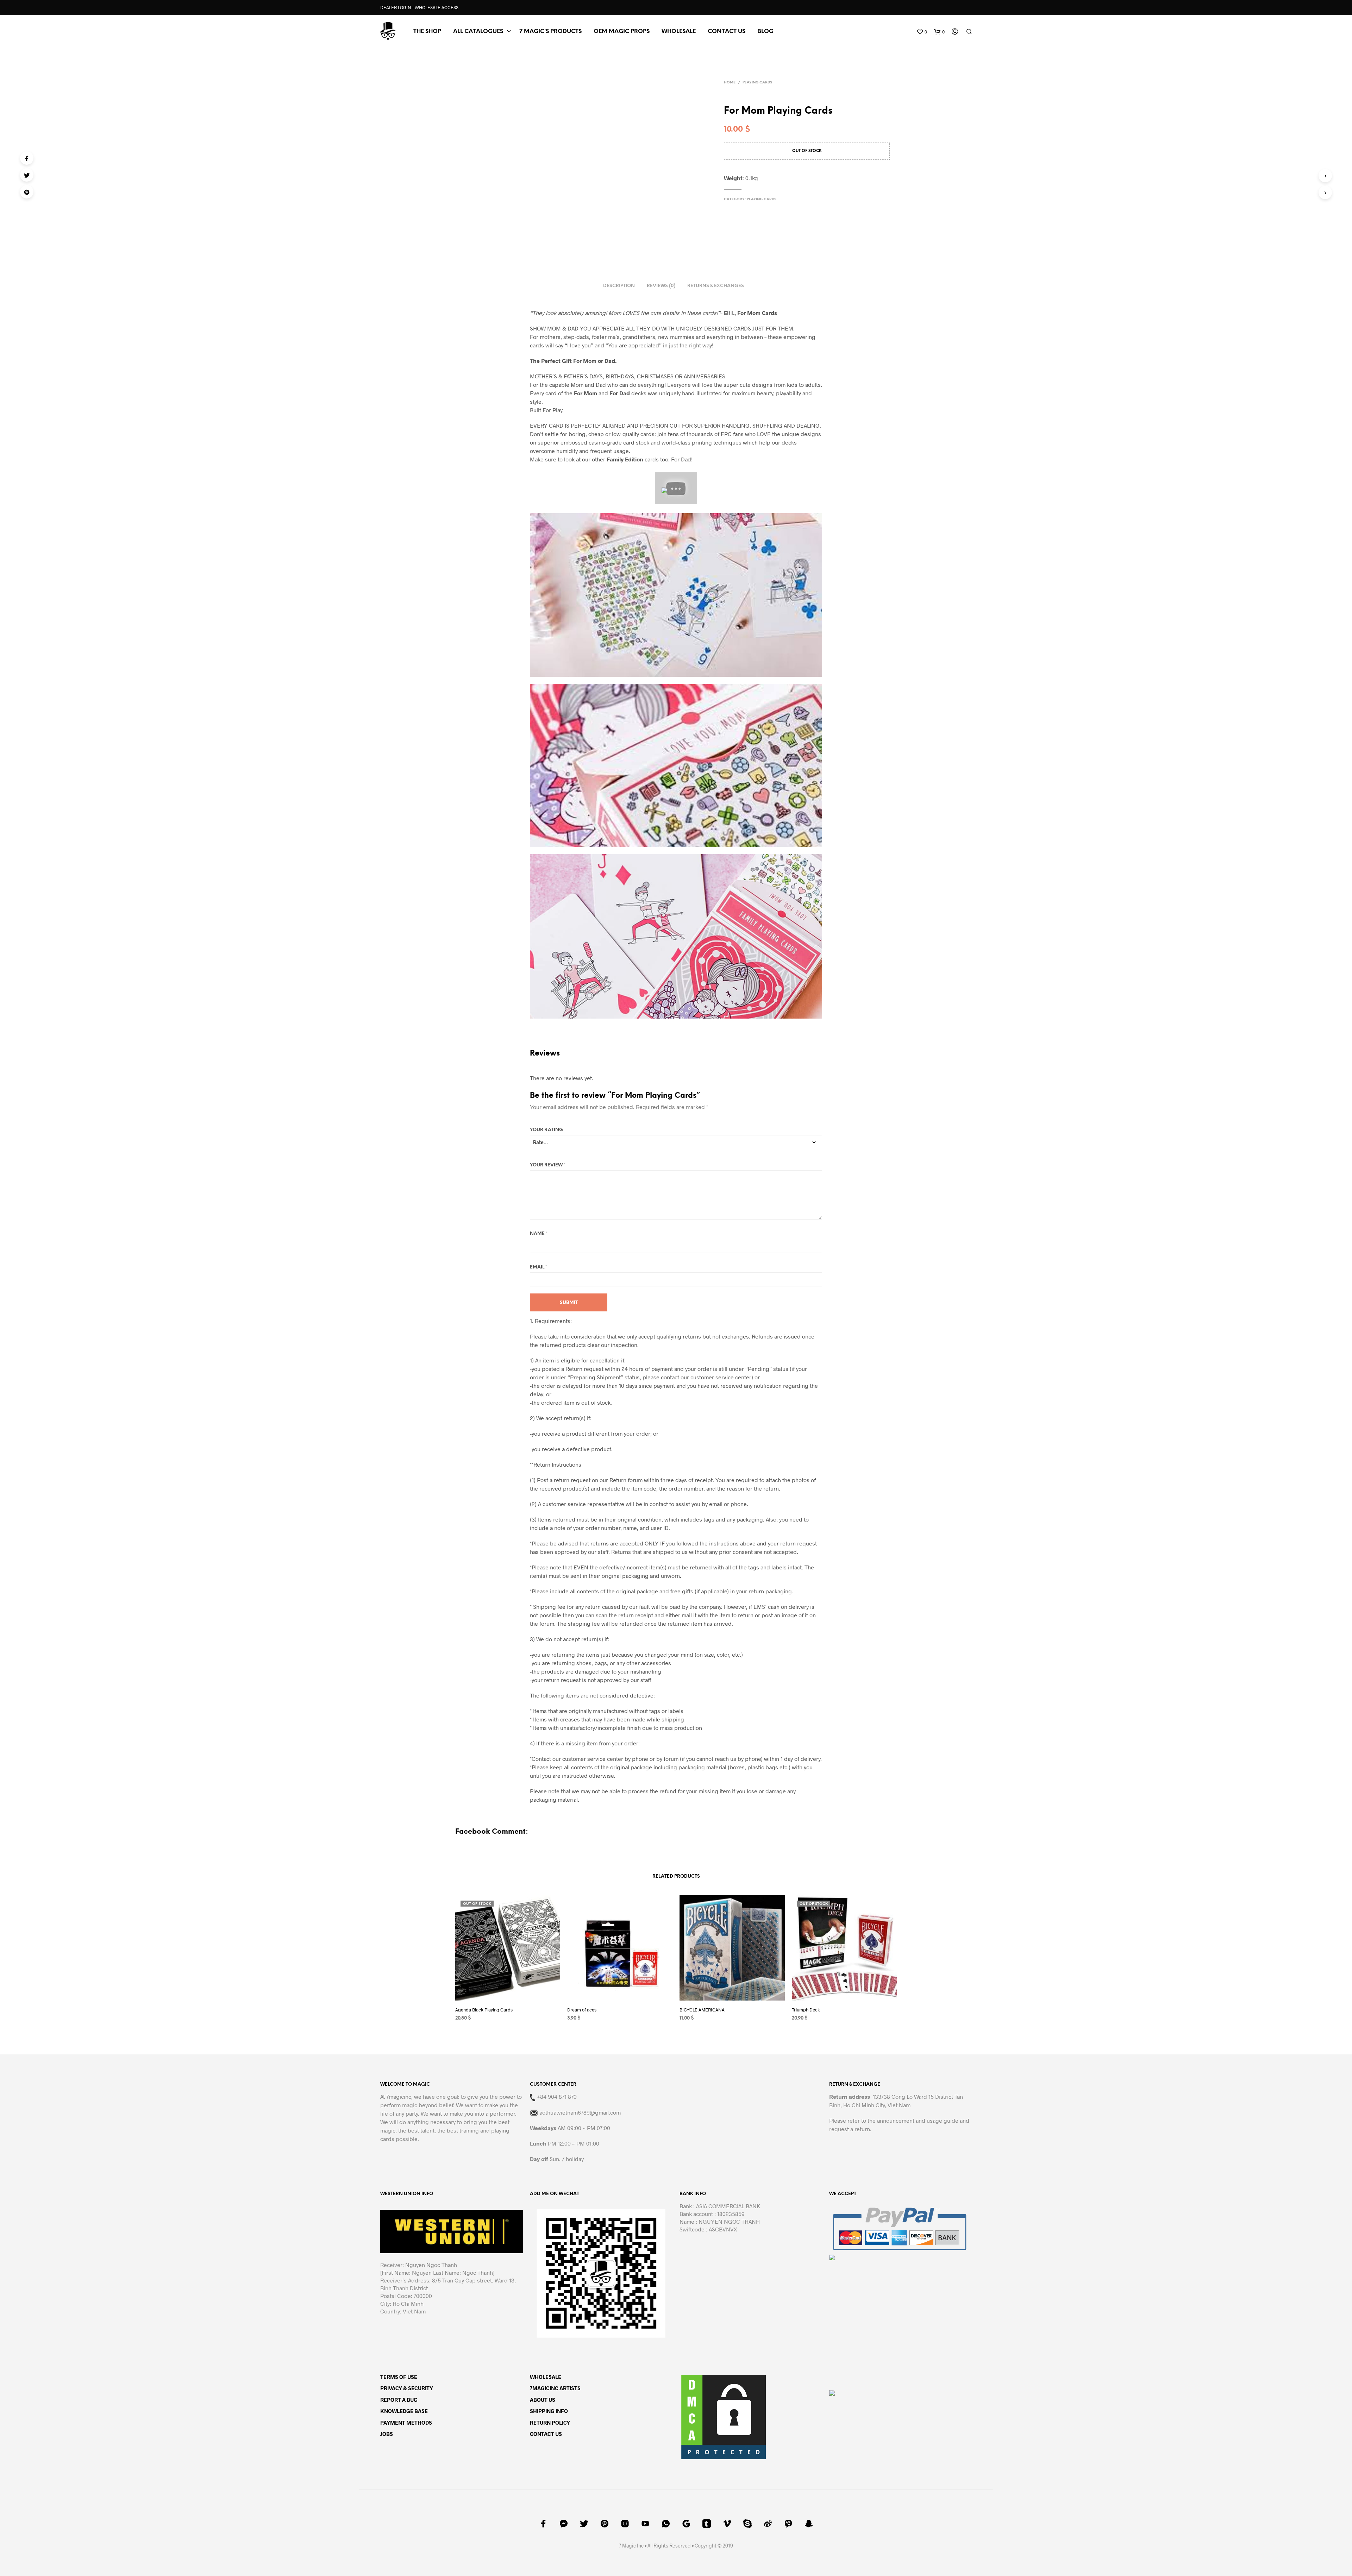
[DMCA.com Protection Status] (724, 1604)
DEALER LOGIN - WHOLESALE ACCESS (419, 7)
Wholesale (679, 32)
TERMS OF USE (399, 1565)
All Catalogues (478, 32)
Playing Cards (757, 83)
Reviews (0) (661, 244)
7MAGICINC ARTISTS (555, 1576)
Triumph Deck (806, 1198)
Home (730, 83)
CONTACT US (727, 32)
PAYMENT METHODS (406, 1611)
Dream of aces (582, 1198)
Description (619, 244)
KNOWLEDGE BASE (404, 1599)
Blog (765, 32)
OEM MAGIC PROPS (622, 32)
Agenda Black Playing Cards (484, 1198)
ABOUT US (543, 1588)
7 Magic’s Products (550, 32)
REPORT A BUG (399, 1588)
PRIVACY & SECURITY (407, 1576)
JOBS (387, 1622)
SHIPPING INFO (549, 1599)
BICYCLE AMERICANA (702, 1198)
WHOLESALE (546, 1565)
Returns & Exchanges (716, 244)
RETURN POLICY (550, 1611)
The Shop (427, 32)
